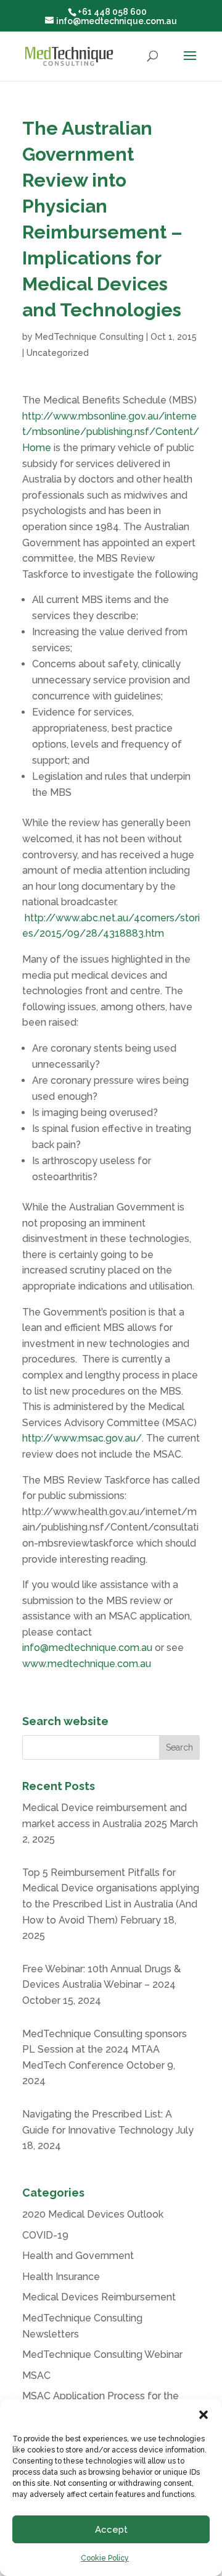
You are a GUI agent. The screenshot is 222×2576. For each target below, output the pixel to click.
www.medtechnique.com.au (87, 1664)
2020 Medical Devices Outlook (93, 2214)
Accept (111, 2530)
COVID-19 (45, 2235)
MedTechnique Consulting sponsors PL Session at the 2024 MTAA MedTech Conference (105, 2050)
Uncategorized (58, 353)
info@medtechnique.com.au (87, 1648)
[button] (203, 2415)
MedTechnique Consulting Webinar (102, 2354)
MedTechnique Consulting (89, 337)
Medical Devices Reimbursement (99, 2297)
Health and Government (78, 2256)
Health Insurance (61, 2277)
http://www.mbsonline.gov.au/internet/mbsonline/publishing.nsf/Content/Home (111, 432)
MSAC (36, 2375)
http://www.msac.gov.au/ (82, 1438)
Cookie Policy (105, 2558)
